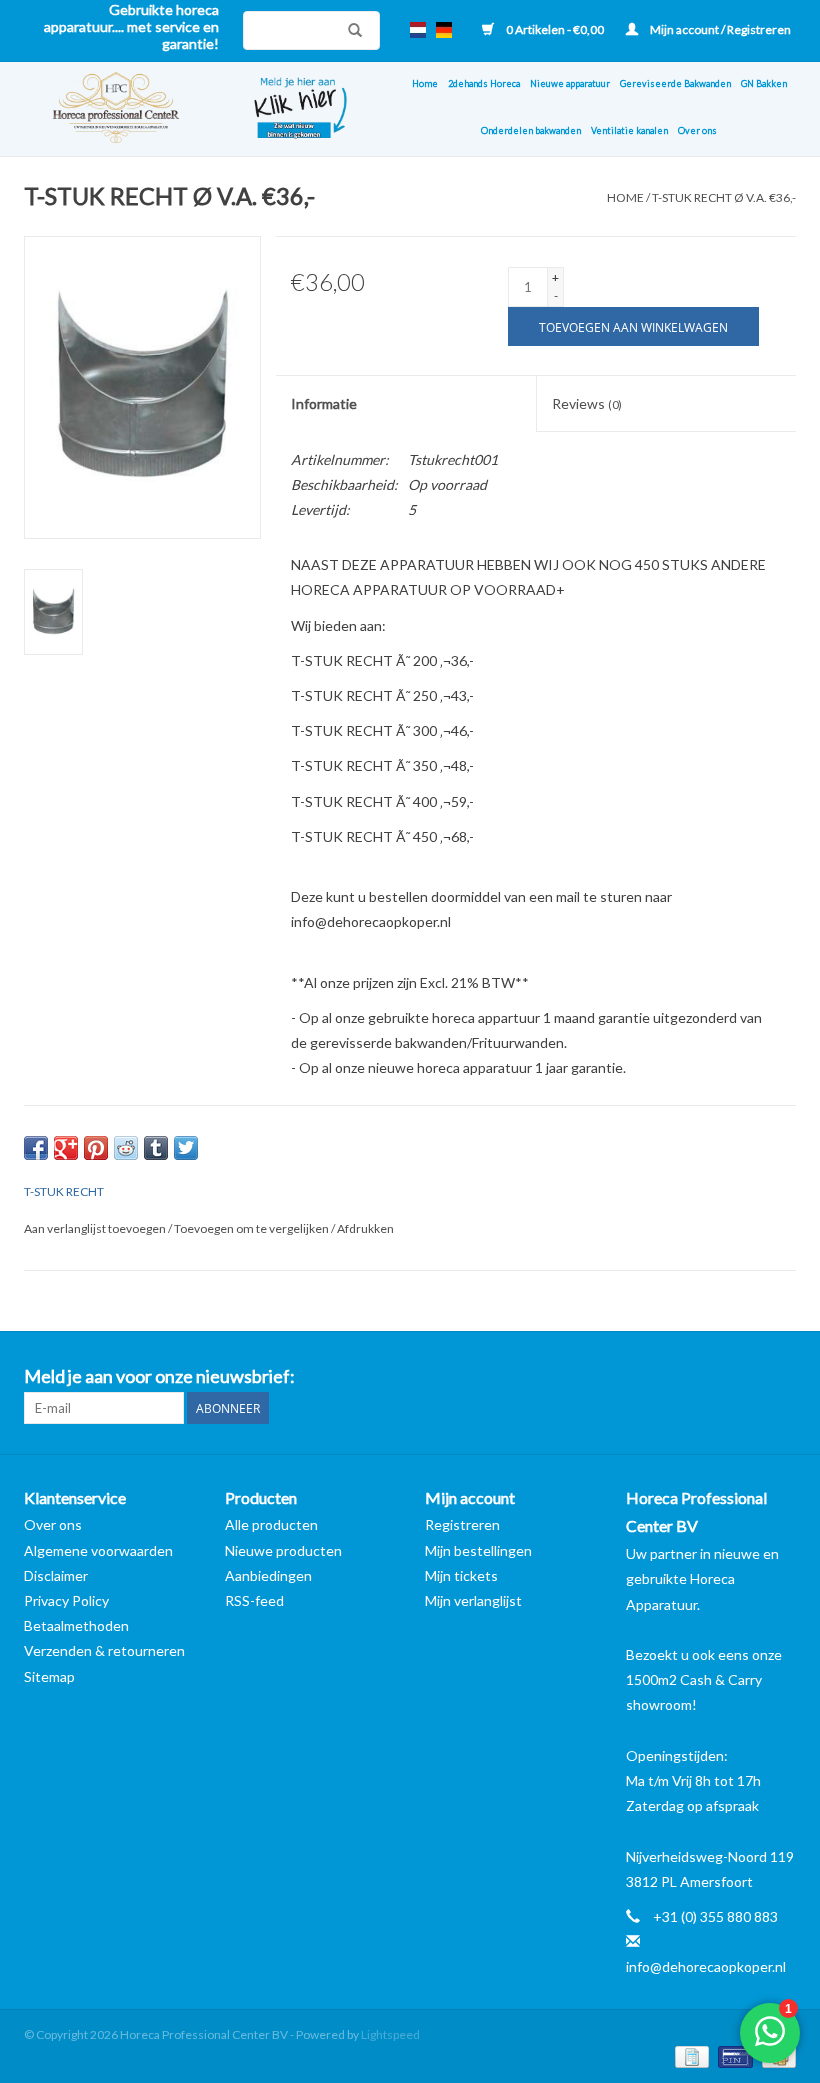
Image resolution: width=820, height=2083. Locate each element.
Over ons (697, 130)
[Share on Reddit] (126, 1148)
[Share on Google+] (66, 1148)
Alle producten (271, 1524)
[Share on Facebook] (36, 1148)
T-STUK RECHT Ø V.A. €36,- (724, 197)
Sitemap (49, 1676)
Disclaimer (56, 1575)
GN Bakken (764, 83)
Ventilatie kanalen (629, 130)
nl (418, 30)
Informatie (324, 403)
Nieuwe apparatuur (570, 83)
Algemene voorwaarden (98, 1550)
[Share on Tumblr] (156, 1148)
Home (425, 83)
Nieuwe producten (283, 1550)
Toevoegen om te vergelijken (252, 1228)
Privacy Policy (66, 1600)
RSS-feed (254, 1600)
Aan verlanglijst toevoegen (96, 1228)
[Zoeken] (350, 30)
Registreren (462, 1524)
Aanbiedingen (268, 1575)
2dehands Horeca (484, 83)
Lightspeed (390, 2034)
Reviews (587, 403)
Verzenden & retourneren (104, 1650)
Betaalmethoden (76, 1625)
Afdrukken (365, 1228)
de (444, 30)
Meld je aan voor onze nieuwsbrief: (159, 1376)
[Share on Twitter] (186, 1148)
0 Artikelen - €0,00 (555, 29)
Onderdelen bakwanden (531, 130)
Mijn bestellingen (478, 1550)
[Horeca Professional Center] (124, 109)
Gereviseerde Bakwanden (675, 83)
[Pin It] (96, 1148)
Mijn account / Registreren (719, 29)
